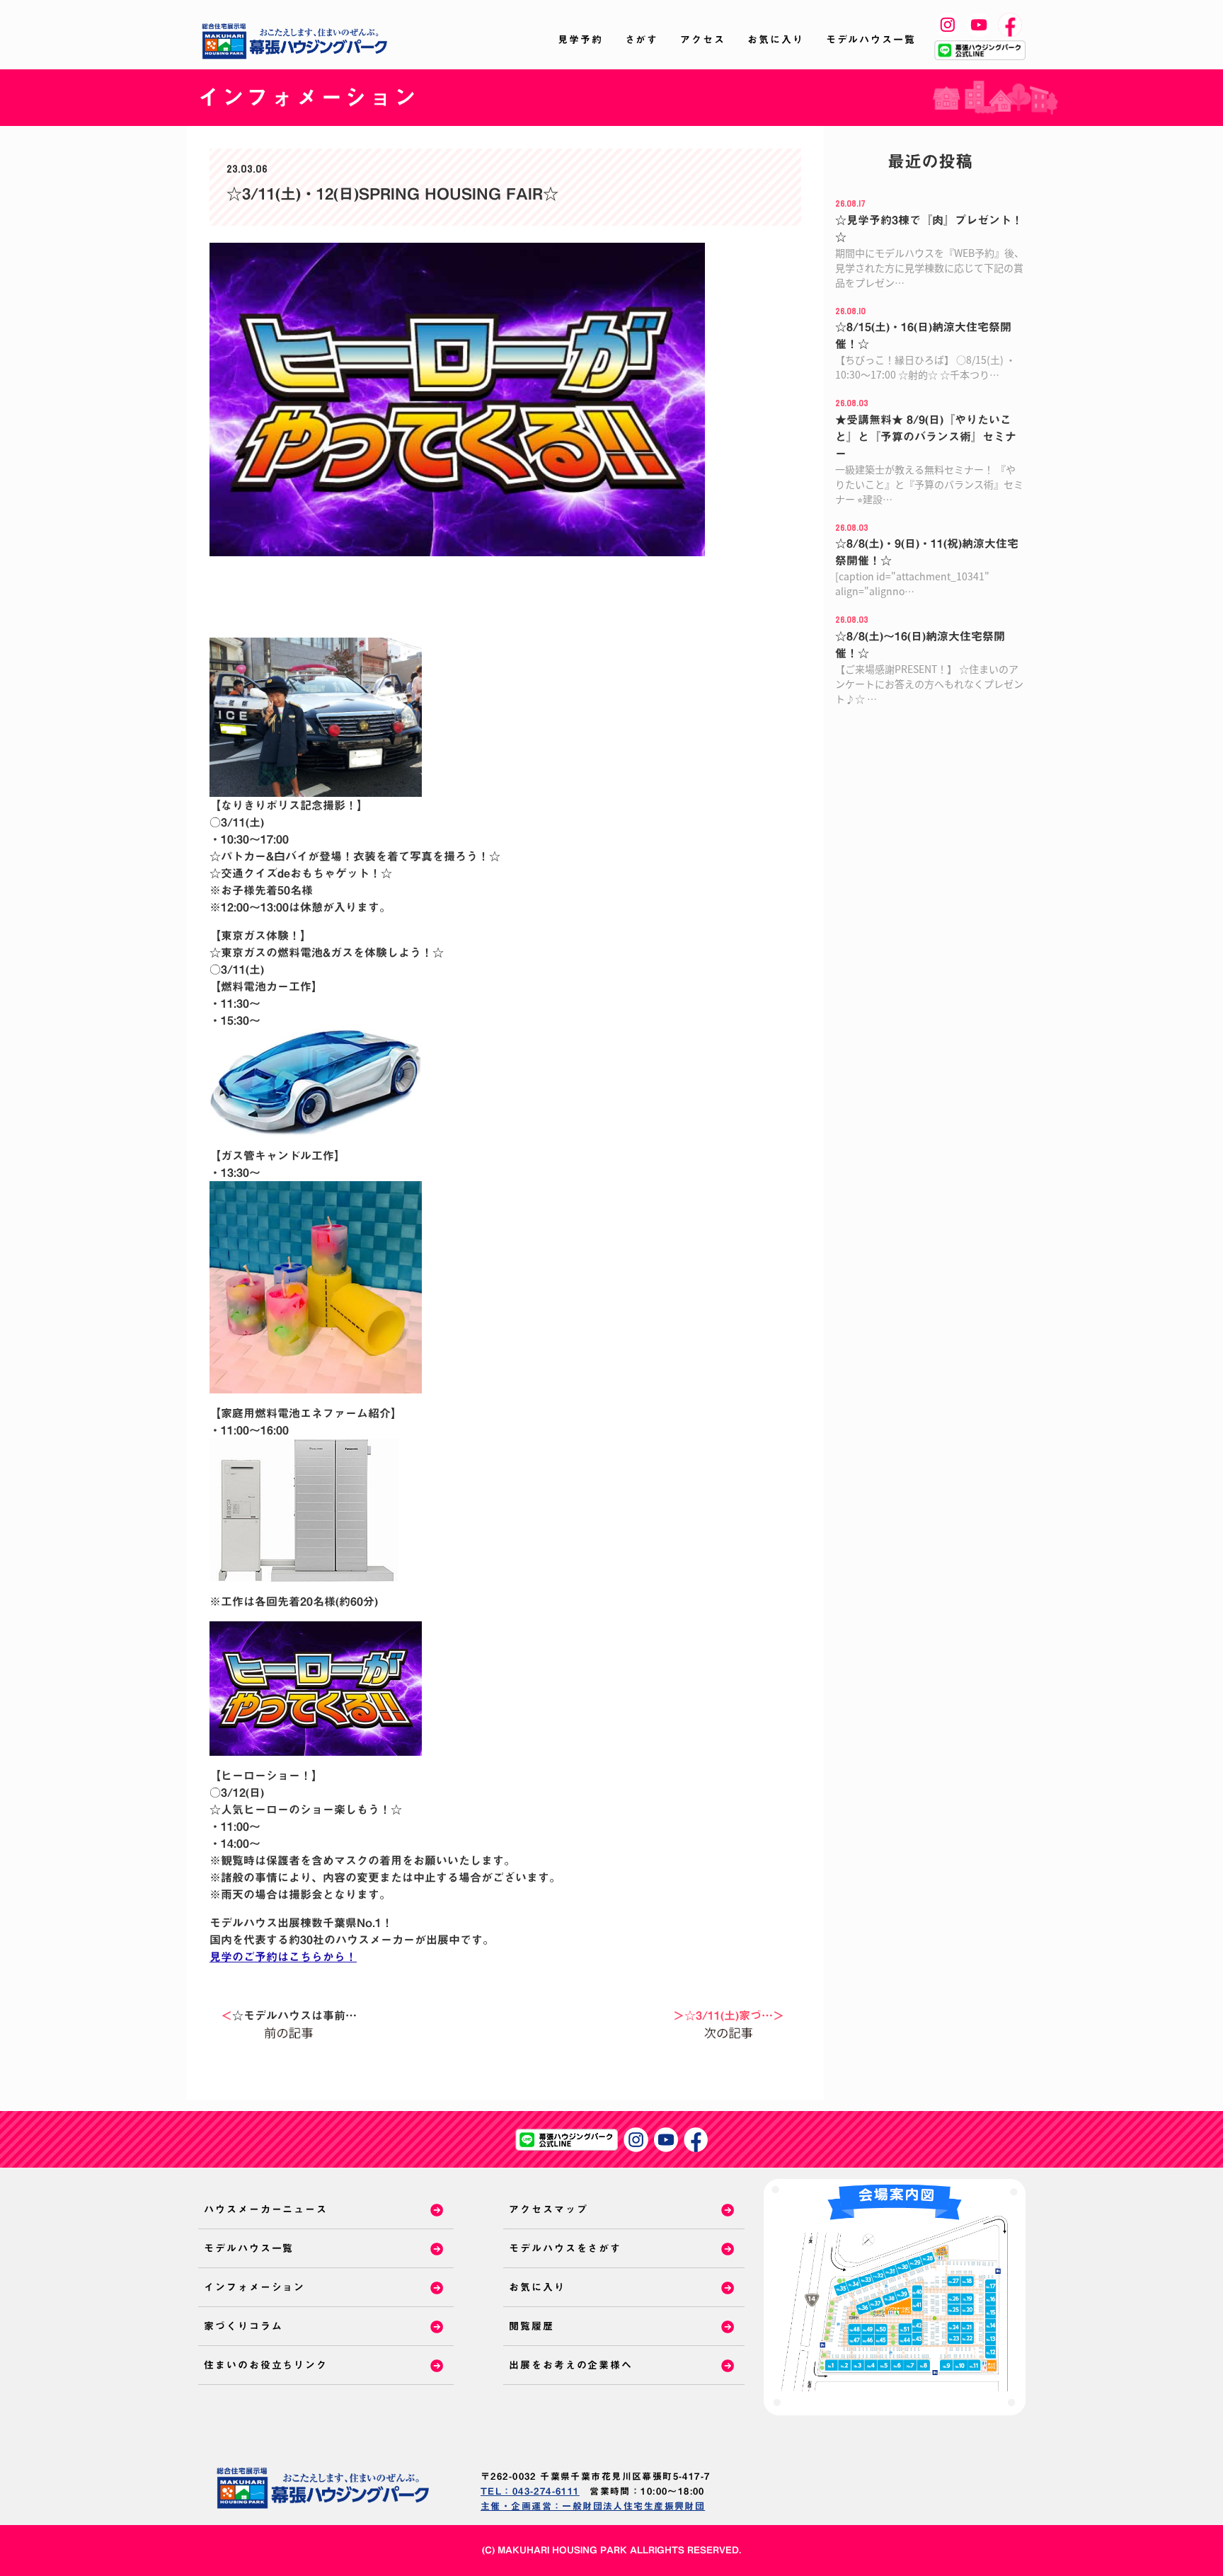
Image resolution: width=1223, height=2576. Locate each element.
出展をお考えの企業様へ (571, 2365)
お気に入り (776, 40)
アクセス (703, 40)
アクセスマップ (548, 2209)
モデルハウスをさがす (565, 2248)
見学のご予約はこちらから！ (283, 1957)
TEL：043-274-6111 (530, 2491)
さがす (642, 40)
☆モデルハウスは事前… (289, 2016)
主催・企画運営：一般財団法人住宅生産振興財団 (593, 2506)
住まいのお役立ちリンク (266, 2365)
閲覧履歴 (532, 2326)
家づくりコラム (243, 2326)
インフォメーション (254, 2287)
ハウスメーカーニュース (266, 2209)
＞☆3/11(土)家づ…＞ (729, 2016)
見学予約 (580, 40)
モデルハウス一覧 (871, 40)
